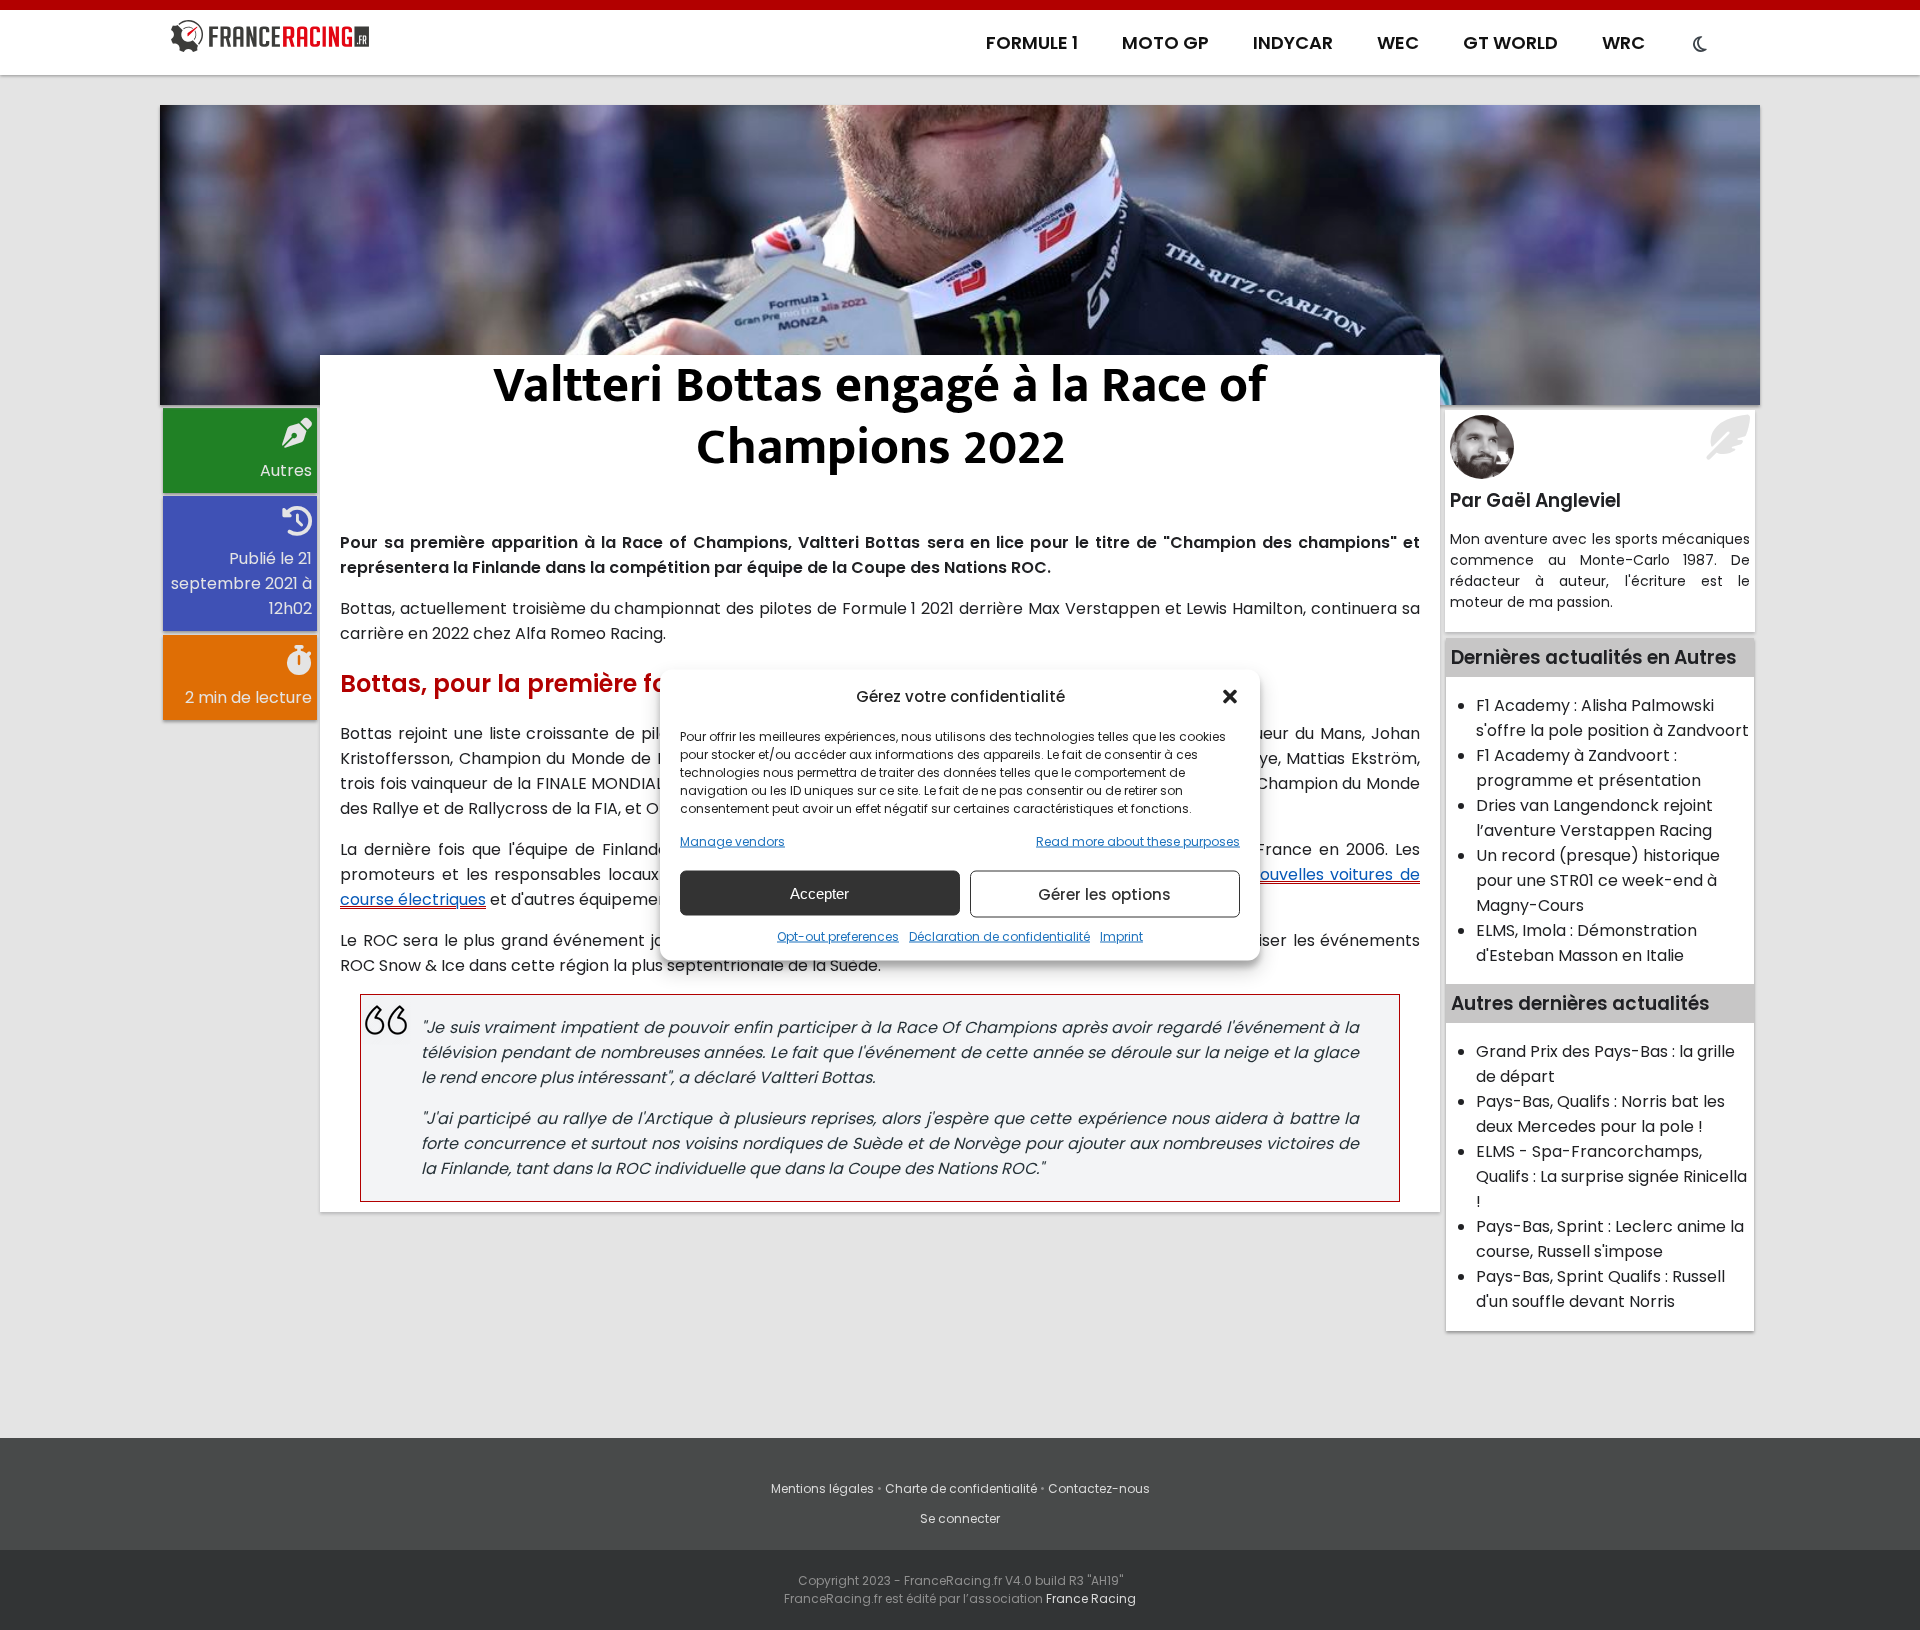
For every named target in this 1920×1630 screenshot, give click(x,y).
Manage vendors (732, 841)
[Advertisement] (960, 255)
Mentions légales (822, 1488)
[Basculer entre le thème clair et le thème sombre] (1700, 45)
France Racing (1091, 1598)
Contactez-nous (1099, 1488)
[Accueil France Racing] (270, 40)
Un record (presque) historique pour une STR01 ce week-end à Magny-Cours (1598, 880)
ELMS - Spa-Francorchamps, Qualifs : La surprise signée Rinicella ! (1611, 1176)
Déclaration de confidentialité (999, 936)
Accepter (819, 892)
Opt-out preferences (838, 936)
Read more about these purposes (1138, 841)
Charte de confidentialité (961, 1488)
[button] (1230, 696)
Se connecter (960, 1518)
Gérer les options (1104, 893)
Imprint (1121, 936)
